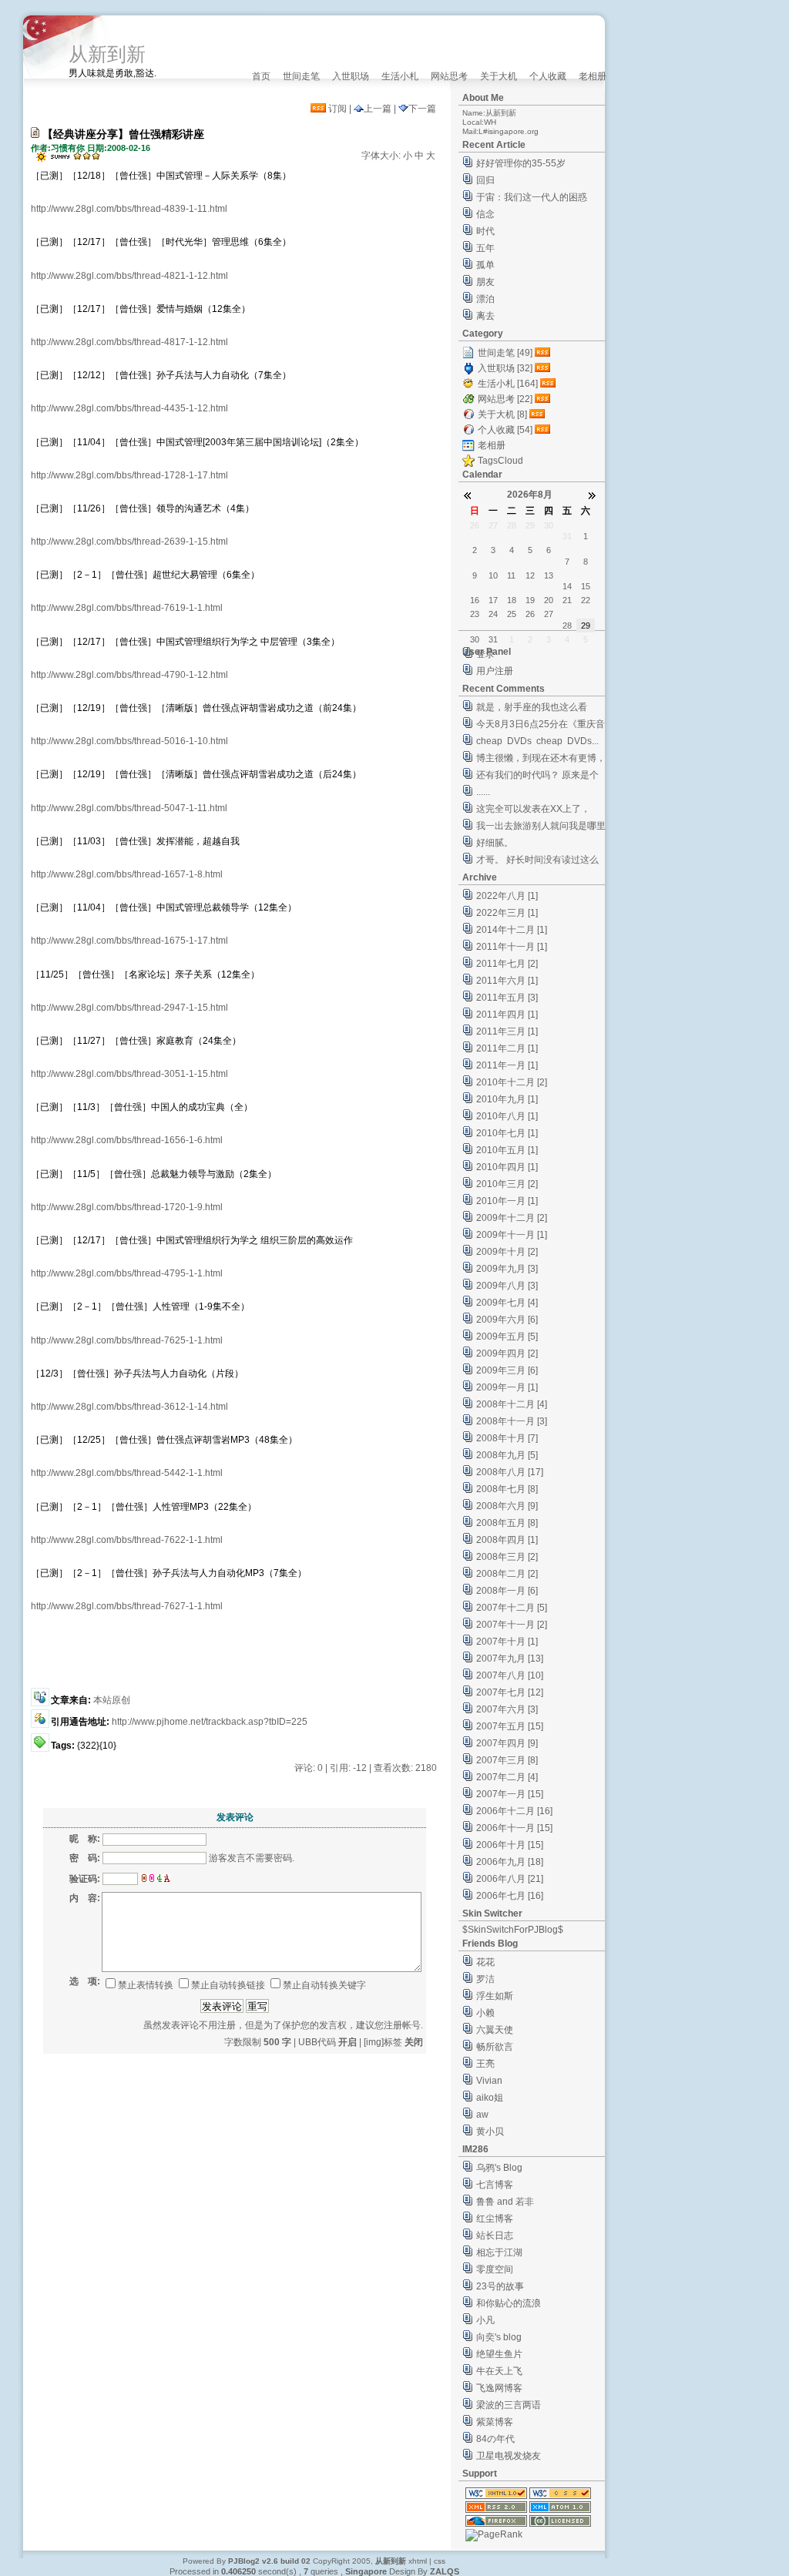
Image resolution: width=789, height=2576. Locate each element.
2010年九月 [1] (507, 1099)
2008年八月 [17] (510, 1472)
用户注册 (495, 671)
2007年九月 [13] (510, 1659)
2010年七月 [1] (507, 1133)
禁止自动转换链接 (228, 1985)
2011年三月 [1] (507, 1031)
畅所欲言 (495, 2047)
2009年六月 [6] (507, 1320)
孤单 (485, 265)
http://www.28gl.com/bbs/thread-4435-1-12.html (129, 408)
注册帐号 (402, 2025)
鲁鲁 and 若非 (505, 2202)
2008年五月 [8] (507, 1523)
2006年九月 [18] (510, 1862)
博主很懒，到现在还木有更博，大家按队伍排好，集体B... (541, 760)
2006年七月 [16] (510, 1896)
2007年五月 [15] (510, 1726)
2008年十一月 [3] (512, 1421)
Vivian (489, 2081)
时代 (485, 231)
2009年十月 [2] (507, 1252)
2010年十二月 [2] (512, 1082)
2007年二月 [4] (507, 1777)
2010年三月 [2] (507, 1184)
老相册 (593, 76)
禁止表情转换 (146, 1985)
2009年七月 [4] (507, 1303)
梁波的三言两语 (509, 2405)
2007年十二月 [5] (512, 1608)
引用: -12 (348, 1768)
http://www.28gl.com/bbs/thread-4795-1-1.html (127, 1273)
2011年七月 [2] (507, 964)
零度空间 (495, 2269)
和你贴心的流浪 (509, 2303)
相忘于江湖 (499, 2252)
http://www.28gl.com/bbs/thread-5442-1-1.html (127, 1473)
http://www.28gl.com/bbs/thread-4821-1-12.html (129, 276)
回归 (485, 180)
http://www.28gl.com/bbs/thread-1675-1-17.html (129, 941)
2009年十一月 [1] (512, 1235)
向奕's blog (499, 2337)
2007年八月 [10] (510, 1675)
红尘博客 (495, 2219)
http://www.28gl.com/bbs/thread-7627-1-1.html (127, 1606)
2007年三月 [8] (507, 1760)
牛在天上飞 (499, 2371)
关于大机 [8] (502, 414)
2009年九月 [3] (507, 1269)
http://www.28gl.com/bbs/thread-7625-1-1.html (127, 1340)
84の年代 (495, 2439)
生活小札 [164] (508, 384)
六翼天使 (495, 2030)
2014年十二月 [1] (512, 930)
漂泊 (485, 299)
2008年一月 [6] (507, 1591)
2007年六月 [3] (507, 1709)
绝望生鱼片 (499, 2354)
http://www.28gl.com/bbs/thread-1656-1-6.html (127, 1140)
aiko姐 (490, 2098)
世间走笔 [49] (505, 353)
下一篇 (422, 109)
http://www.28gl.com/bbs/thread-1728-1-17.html (129, 475)
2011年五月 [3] (507, 998)
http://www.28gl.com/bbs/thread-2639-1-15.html (129, 542)
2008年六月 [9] (507, 1506)
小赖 (485, 2013)
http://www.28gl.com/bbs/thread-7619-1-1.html (127, 608)
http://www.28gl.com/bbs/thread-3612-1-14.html (129, 1407)
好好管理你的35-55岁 (521, 163)
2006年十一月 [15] (514, 1828)
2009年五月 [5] (507, 1337)
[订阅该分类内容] (544, 353)
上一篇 (378, 109)
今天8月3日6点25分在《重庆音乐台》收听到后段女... (541, 726)
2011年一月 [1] (507, 1065)
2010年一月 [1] (507, 1201)
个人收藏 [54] (505, 430)
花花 (485, 1962)
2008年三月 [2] (507, 1557)
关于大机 (499, 76)
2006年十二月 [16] (514, 1811)
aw (482, 2115)
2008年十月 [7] (507, 1438)
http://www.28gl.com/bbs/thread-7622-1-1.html (127, 1540)
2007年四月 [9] (507, 1743)
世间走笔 (301, 76)
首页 (261, 76)
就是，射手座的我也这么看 (532, 707)
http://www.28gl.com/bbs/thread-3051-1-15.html (129, 1074)
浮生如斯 (495, 1996)
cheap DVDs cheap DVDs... (537, 741)
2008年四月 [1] (507, 1540)
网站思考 (449, 76)
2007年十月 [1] (507, 1642)
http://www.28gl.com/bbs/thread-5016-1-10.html (129, 741)
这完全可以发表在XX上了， (533, 809)
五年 (485, 248)
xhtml (418, 2561)
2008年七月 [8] (507, 1489)
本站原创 (112, 1700)
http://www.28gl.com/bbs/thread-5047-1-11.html (129, 808)
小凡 (485, 2320)
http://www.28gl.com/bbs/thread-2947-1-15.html (129, 1008)
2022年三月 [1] (507, 913)
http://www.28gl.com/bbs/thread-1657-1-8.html (127, 874)
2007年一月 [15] (510, 1794)
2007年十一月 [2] (512, 1625)
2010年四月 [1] (507, 1167)
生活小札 (400, 76)
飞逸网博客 (499, 2388)
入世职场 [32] (505, 368)
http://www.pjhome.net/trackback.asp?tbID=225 (210, 1722)
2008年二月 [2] (507, 1574)
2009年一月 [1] (507, 1387)
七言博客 (495, 2185)
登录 (485, 654)
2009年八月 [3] (507, 1286)
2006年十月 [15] (510, 1845)
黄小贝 (490, 2132)
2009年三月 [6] (507, 1370)
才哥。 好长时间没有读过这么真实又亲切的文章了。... (537, 862)
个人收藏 (548, 76)
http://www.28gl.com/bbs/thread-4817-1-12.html (129, 342)
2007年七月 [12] (510, 1692)
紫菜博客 (495, 2422)
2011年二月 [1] (507, 1048)
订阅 (336, 109)
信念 (485, 214)
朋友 (485, 282)
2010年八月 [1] (507, 1116)
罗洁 (485, 1979)
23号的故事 (500, 2286)
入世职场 (351, 76)
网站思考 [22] (505, 399)
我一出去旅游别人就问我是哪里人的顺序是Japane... (541, 828)
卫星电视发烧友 (509, 2456)
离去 (485, 316)
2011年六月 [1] (507, 981)
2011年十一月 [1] (512, 947)
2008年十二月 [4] (512, 1404)
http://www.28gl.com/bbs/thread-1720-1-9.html (127, 1207)
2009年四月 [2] (507, 1353)
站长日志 (495, 2236)
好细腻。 (495, 843)
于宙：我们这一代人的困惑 (532, 197)
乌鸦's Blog (499, 2168)
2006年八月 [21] (510, 1879)
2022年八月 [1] (507, 896)
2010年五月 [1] (507, 1150)
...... (483, 792)
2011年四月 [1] (507, 1015)
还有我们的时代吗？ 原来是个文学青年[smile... (537, 777)
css (440, 2561)
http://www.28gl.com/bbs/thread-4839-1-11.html (129, 209)
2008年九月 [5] (507, 1455)
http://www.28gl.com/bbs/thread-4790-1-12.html (129, 675)
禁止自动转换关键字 (324, 1985)
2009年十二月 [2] (512, 1218)
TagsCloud (500, 461)
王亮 (485, 2064)
